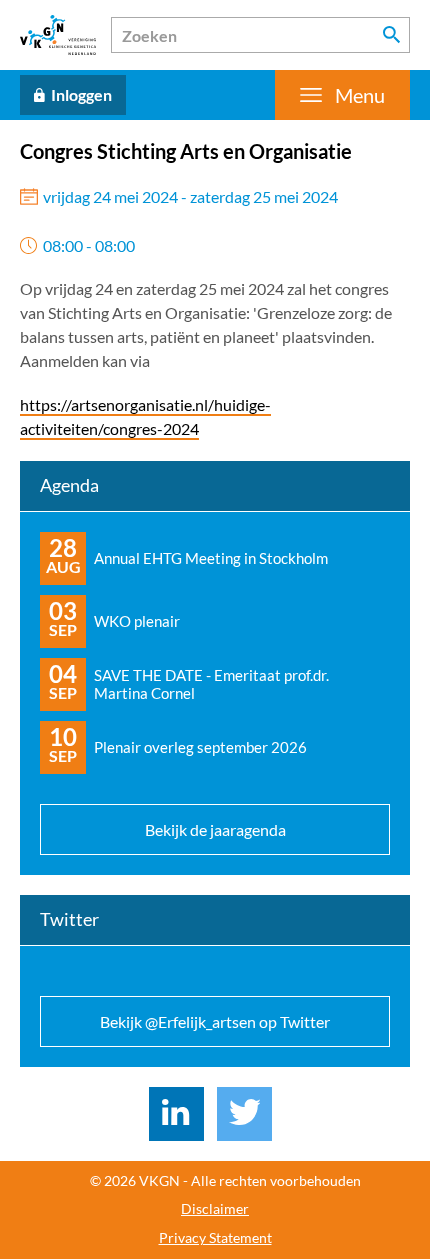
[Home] (58, 35)
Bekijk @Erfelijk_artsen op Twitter (215, 1021)
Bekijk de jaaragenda (215, 829)
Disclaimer (215, 1209)
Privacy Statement (215, 1238)
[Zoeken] (392, 35)
